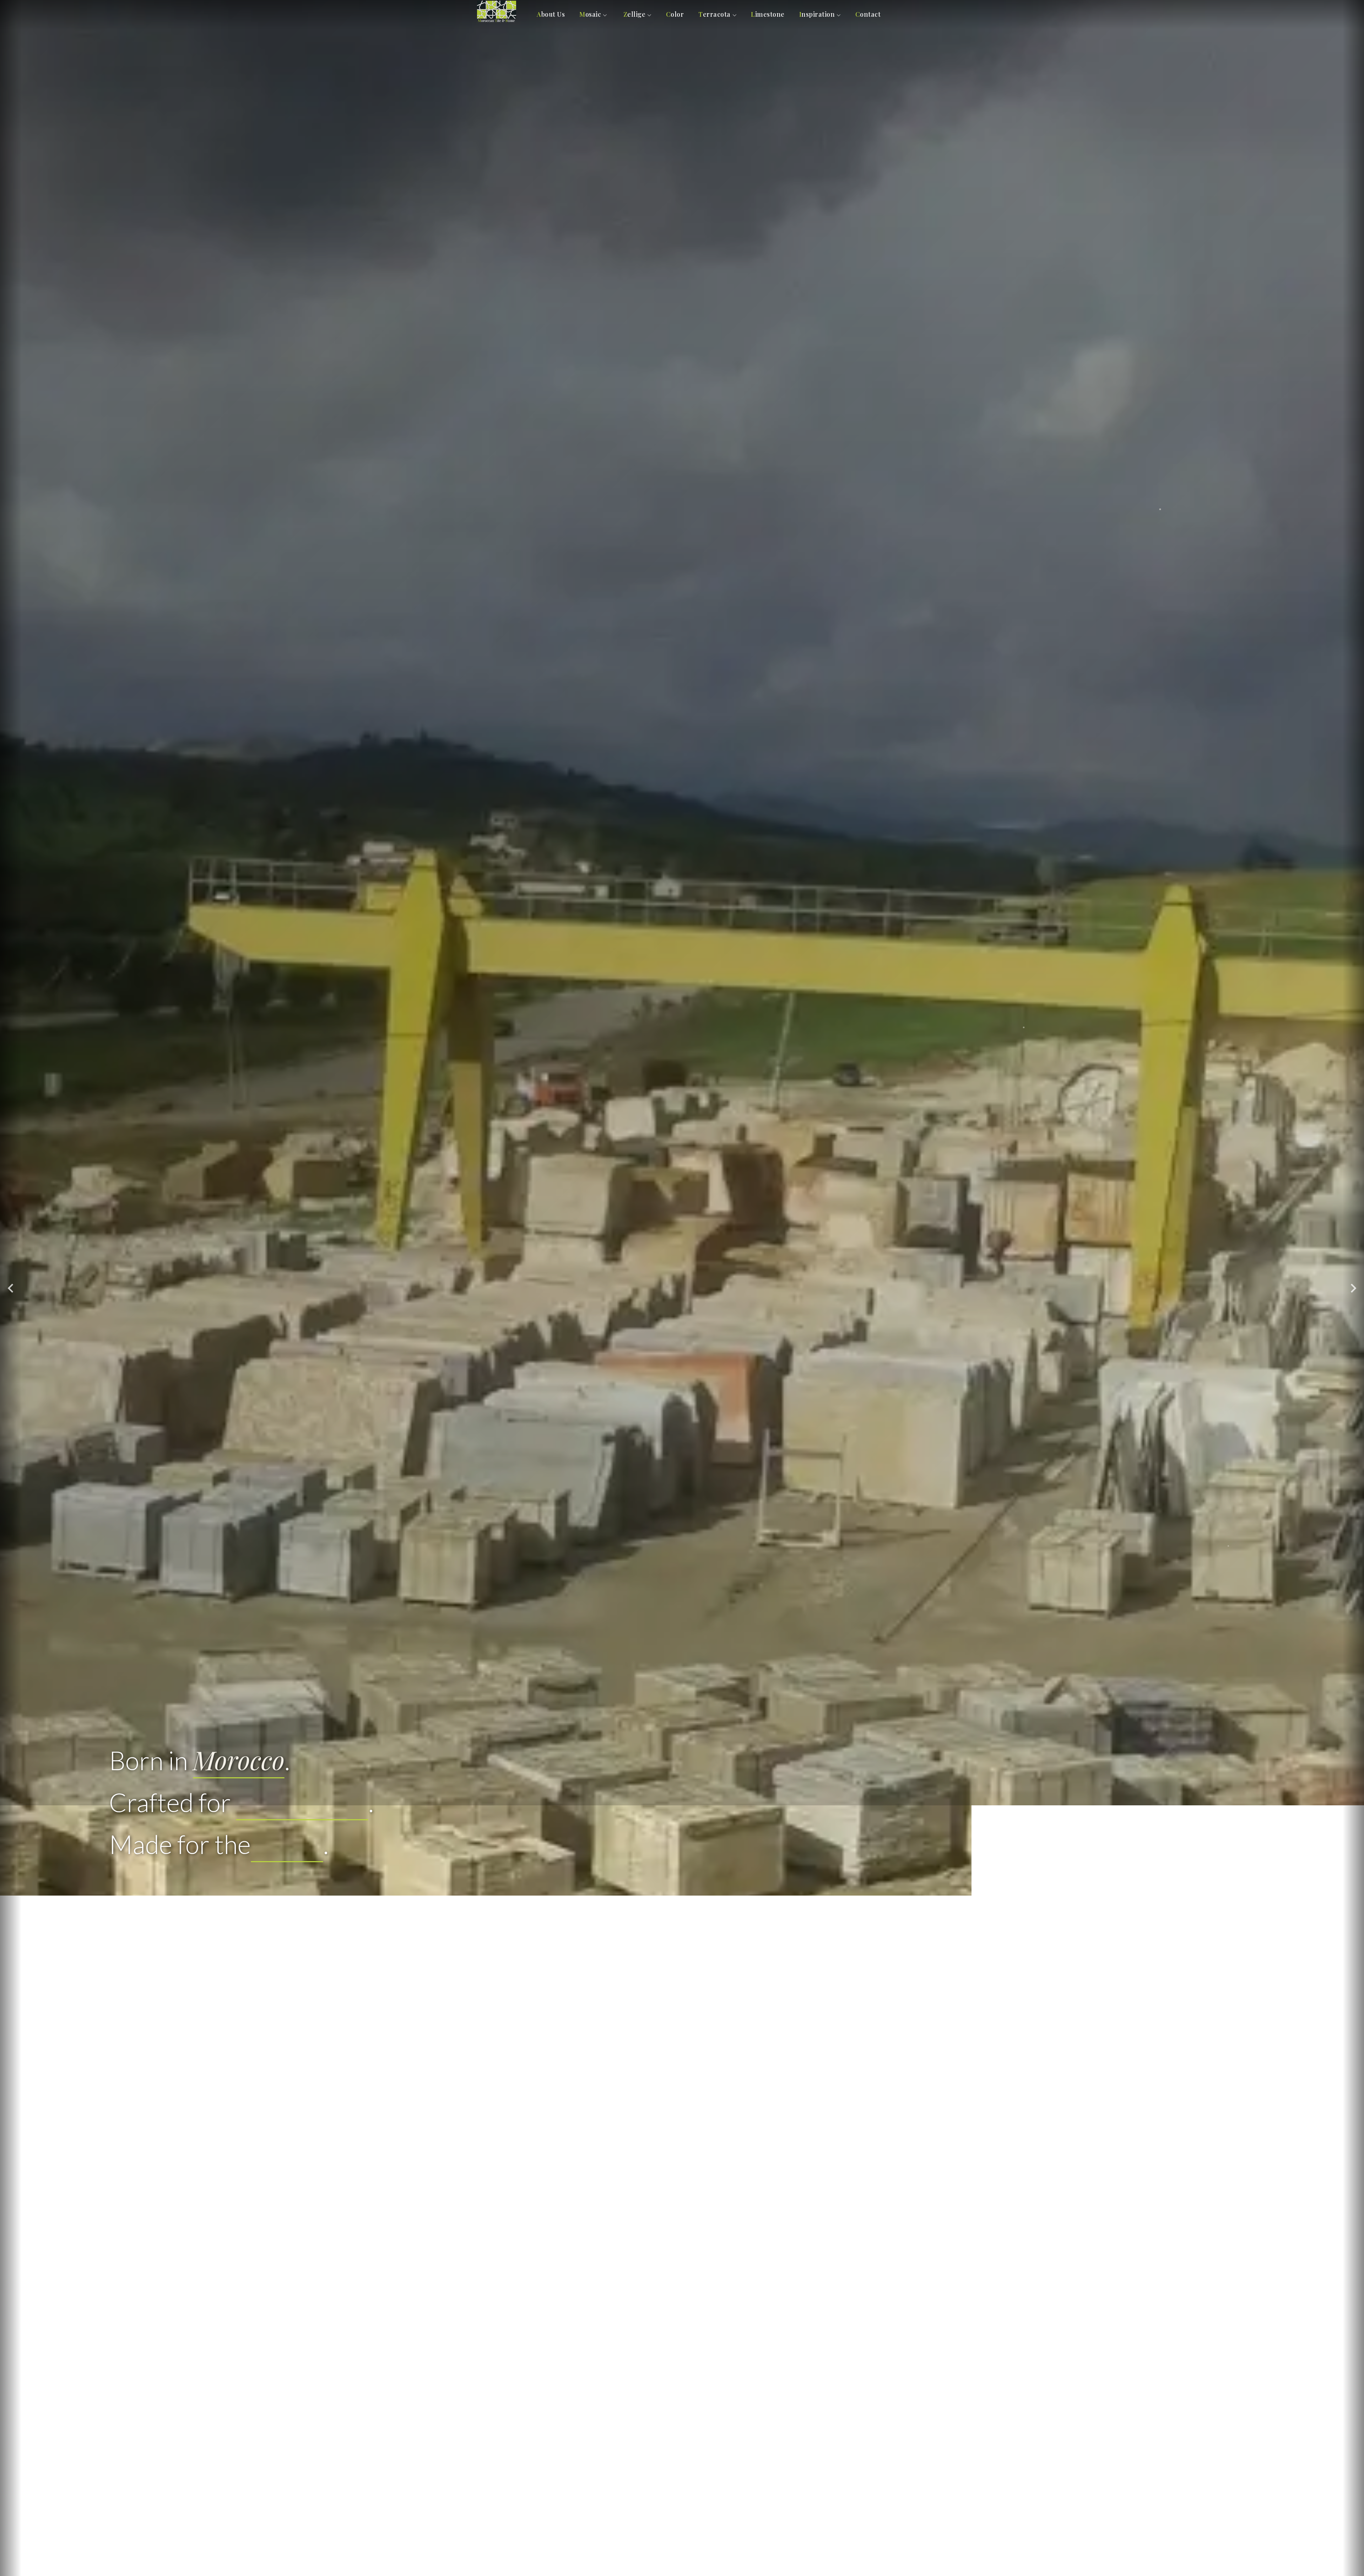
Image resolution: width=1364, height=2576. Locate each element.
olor (675, 14)
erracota (715, 14)
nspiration (817, 14)
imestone (768, 14)
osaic (590, 14)
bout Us (551, 14)
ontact (868, 14)
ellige (635, 14)
